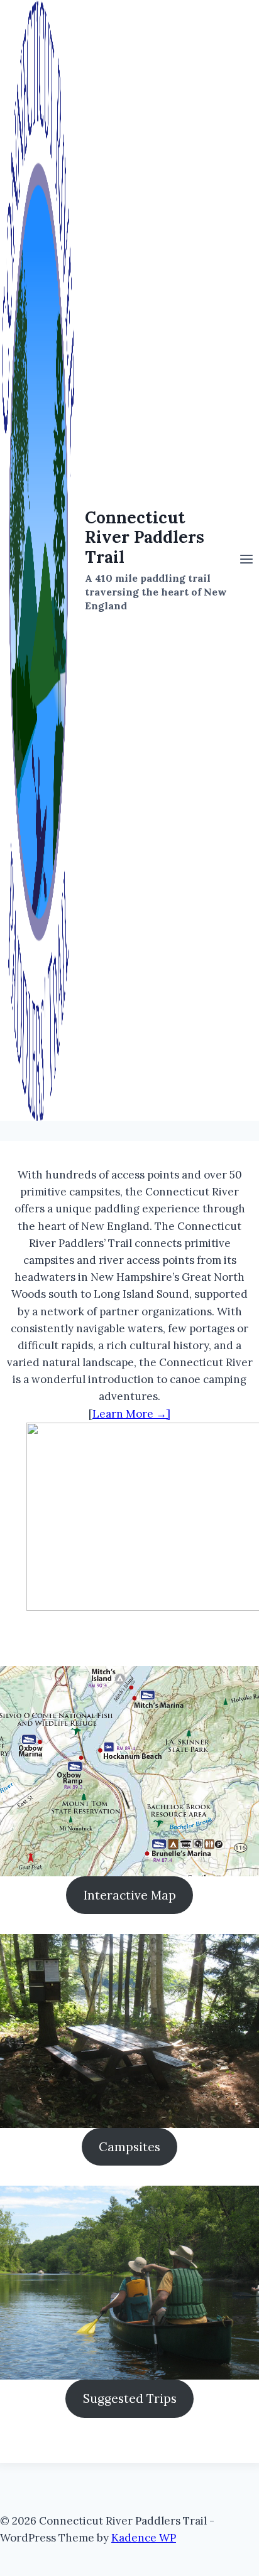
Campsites (129, 2147)
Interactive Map (130, 1895)
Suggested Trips (130, 2398)
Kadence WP (144, 2538)
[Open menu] (246, 560)
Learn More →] (131, 1414)
